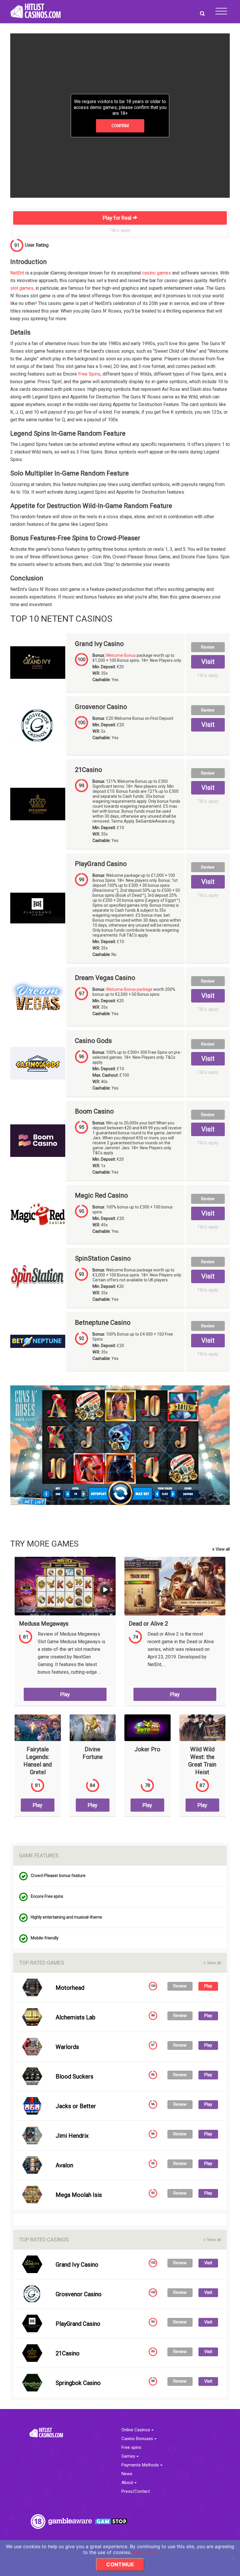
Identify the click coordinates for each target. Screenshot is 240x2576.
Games (129, 2456)
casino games (157, 273)
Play (65, 1694)
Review (208, 647)
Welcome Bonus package (129, 989)
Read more (145, 2552)
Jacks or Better (76, 2106)
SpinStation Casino (103, 1259)
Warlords (67, 2047)
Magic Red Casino (101, 1196)
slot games (22, 288)
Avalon (64, 2165)
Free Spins (89, 374)
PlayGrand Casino (101, 864)
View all (221, 1549)
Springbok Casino (78, 2383)
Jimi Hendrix (72, 2136)
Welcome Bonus (121, 655)
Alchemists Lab (76, 2017)
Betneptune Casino (103, 1323)
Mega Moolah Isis (79, 2195)
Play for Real (118, 218)
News (127, 2474)
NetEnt (17, 273)
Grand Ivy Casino (99, 644)
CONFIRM (120, 126)
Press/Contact (136, 2491)
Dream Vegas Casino (105, 978)
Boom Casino (94, 1111)
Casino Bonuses (138, 2439)
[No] (233, 2558)
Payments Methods (141, 2465)
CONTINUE (120, 2564)
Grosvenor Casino (101, 707)
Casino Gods (93, 1041)
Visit (208, 662)
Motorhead (70, 1988)
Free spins (131, 2448)
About (128, 2483)
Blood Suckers (74, 2077)
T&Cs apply (120, 230)
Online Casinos (136, 2430)
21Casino (89, 770)
